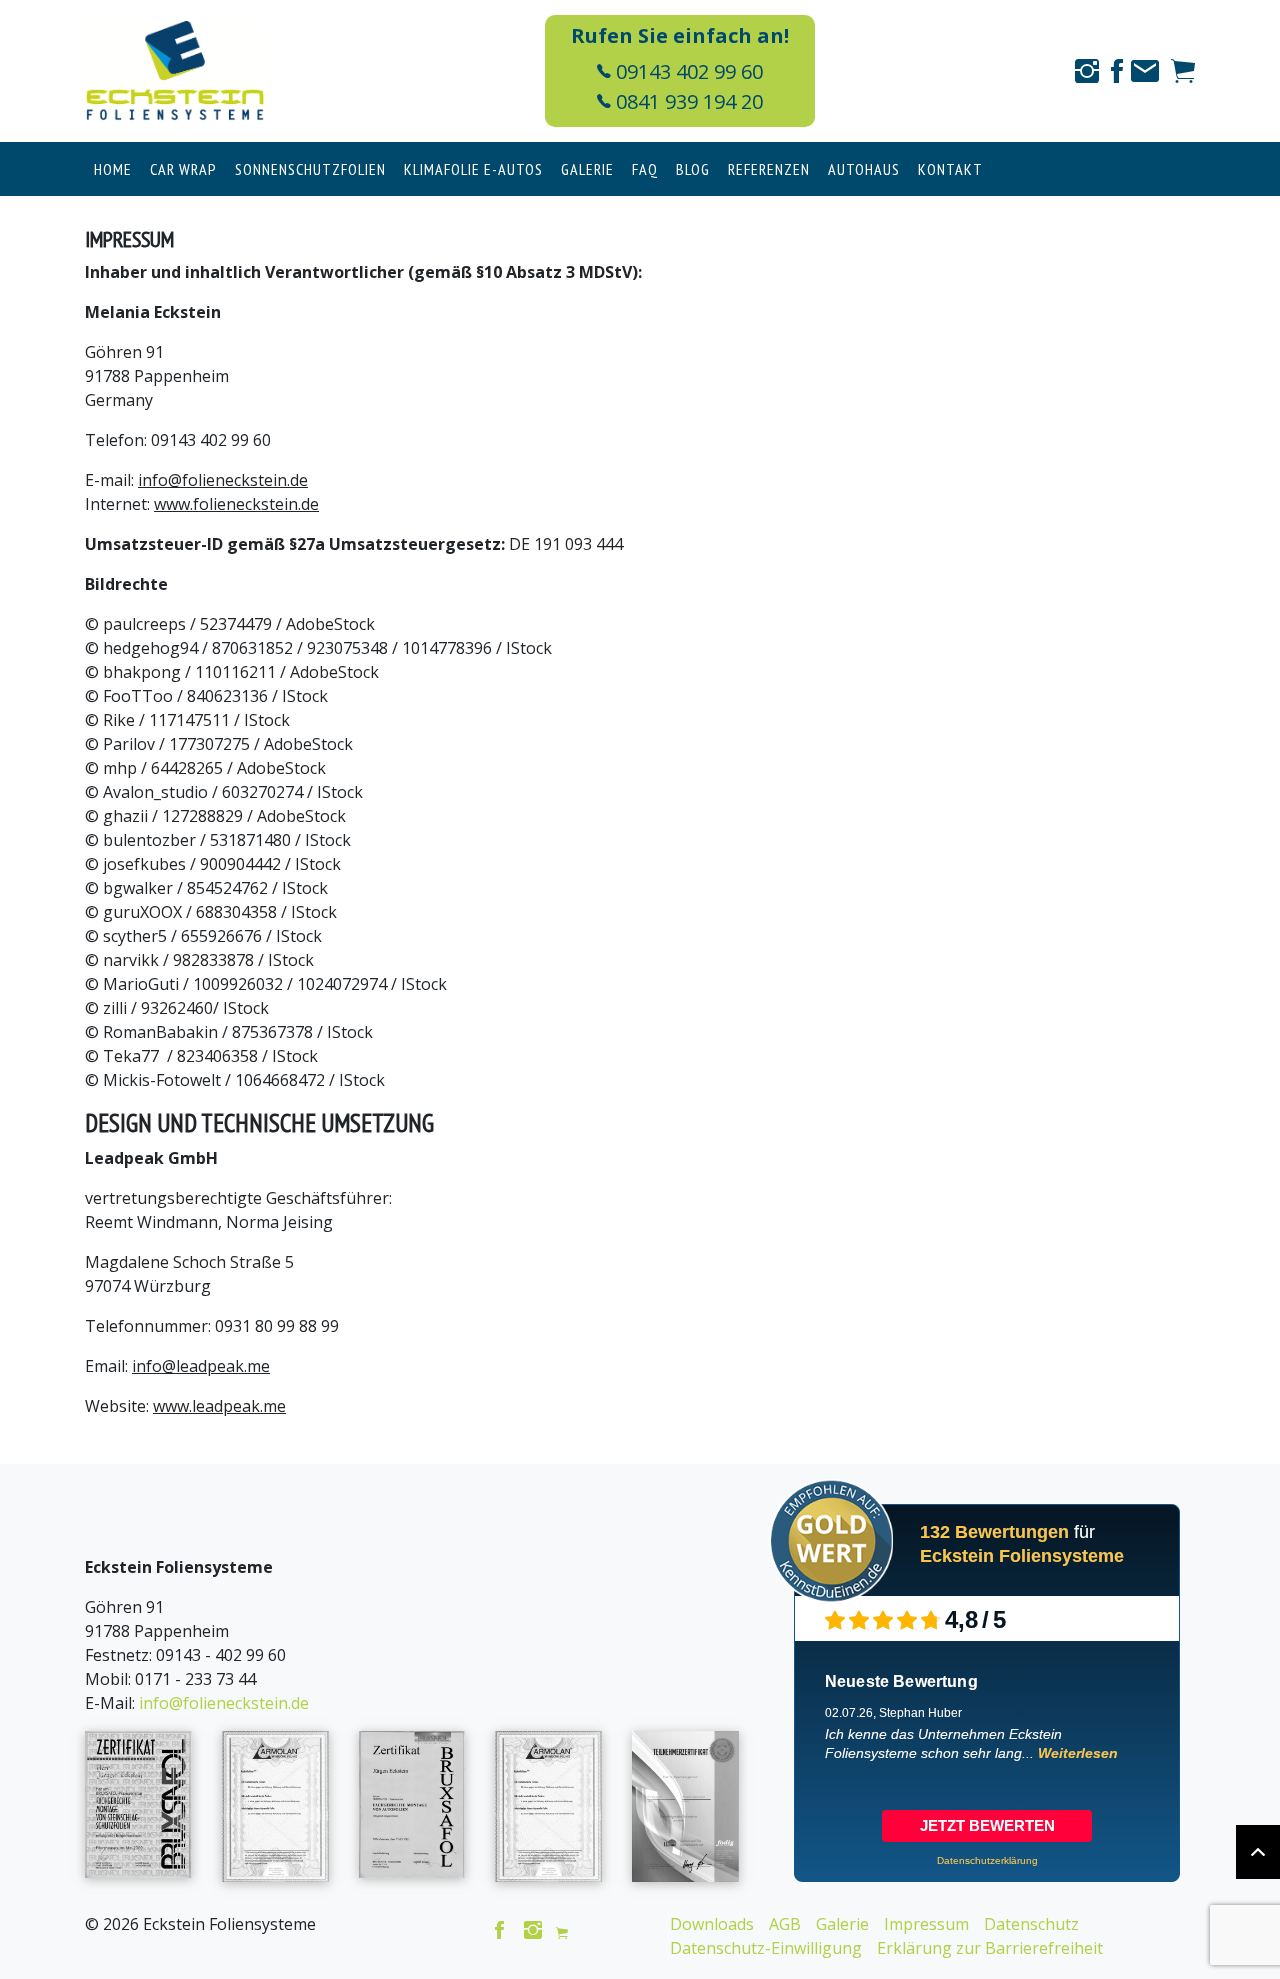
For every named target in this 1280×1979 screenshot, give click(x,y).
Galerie (587, 169)
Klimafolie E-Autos (473, 169)
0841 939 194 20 (687, 101)
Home (113, 169)
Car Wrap (183, 169)
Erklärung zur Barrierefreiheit (990, 1948)
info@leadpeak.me (201, 1366)
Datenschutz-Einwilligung (766, 1948)
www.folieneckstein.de (236, 504)
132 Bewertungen (994, 1532)
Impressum (926, 1924)
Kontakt (950, 169)
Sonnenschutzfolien (310, 169)
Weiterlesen (1078, 1753)
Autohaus (864, 169)
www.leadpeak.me (219, 1406)
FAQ (645, 169)
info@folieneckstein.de (223, 480)
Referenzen (769, 169)
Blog (693, 169)
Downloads (712, 1924)
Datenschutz (1031, 1924)
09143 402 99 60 (687, 71)
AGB (785, 1924)
